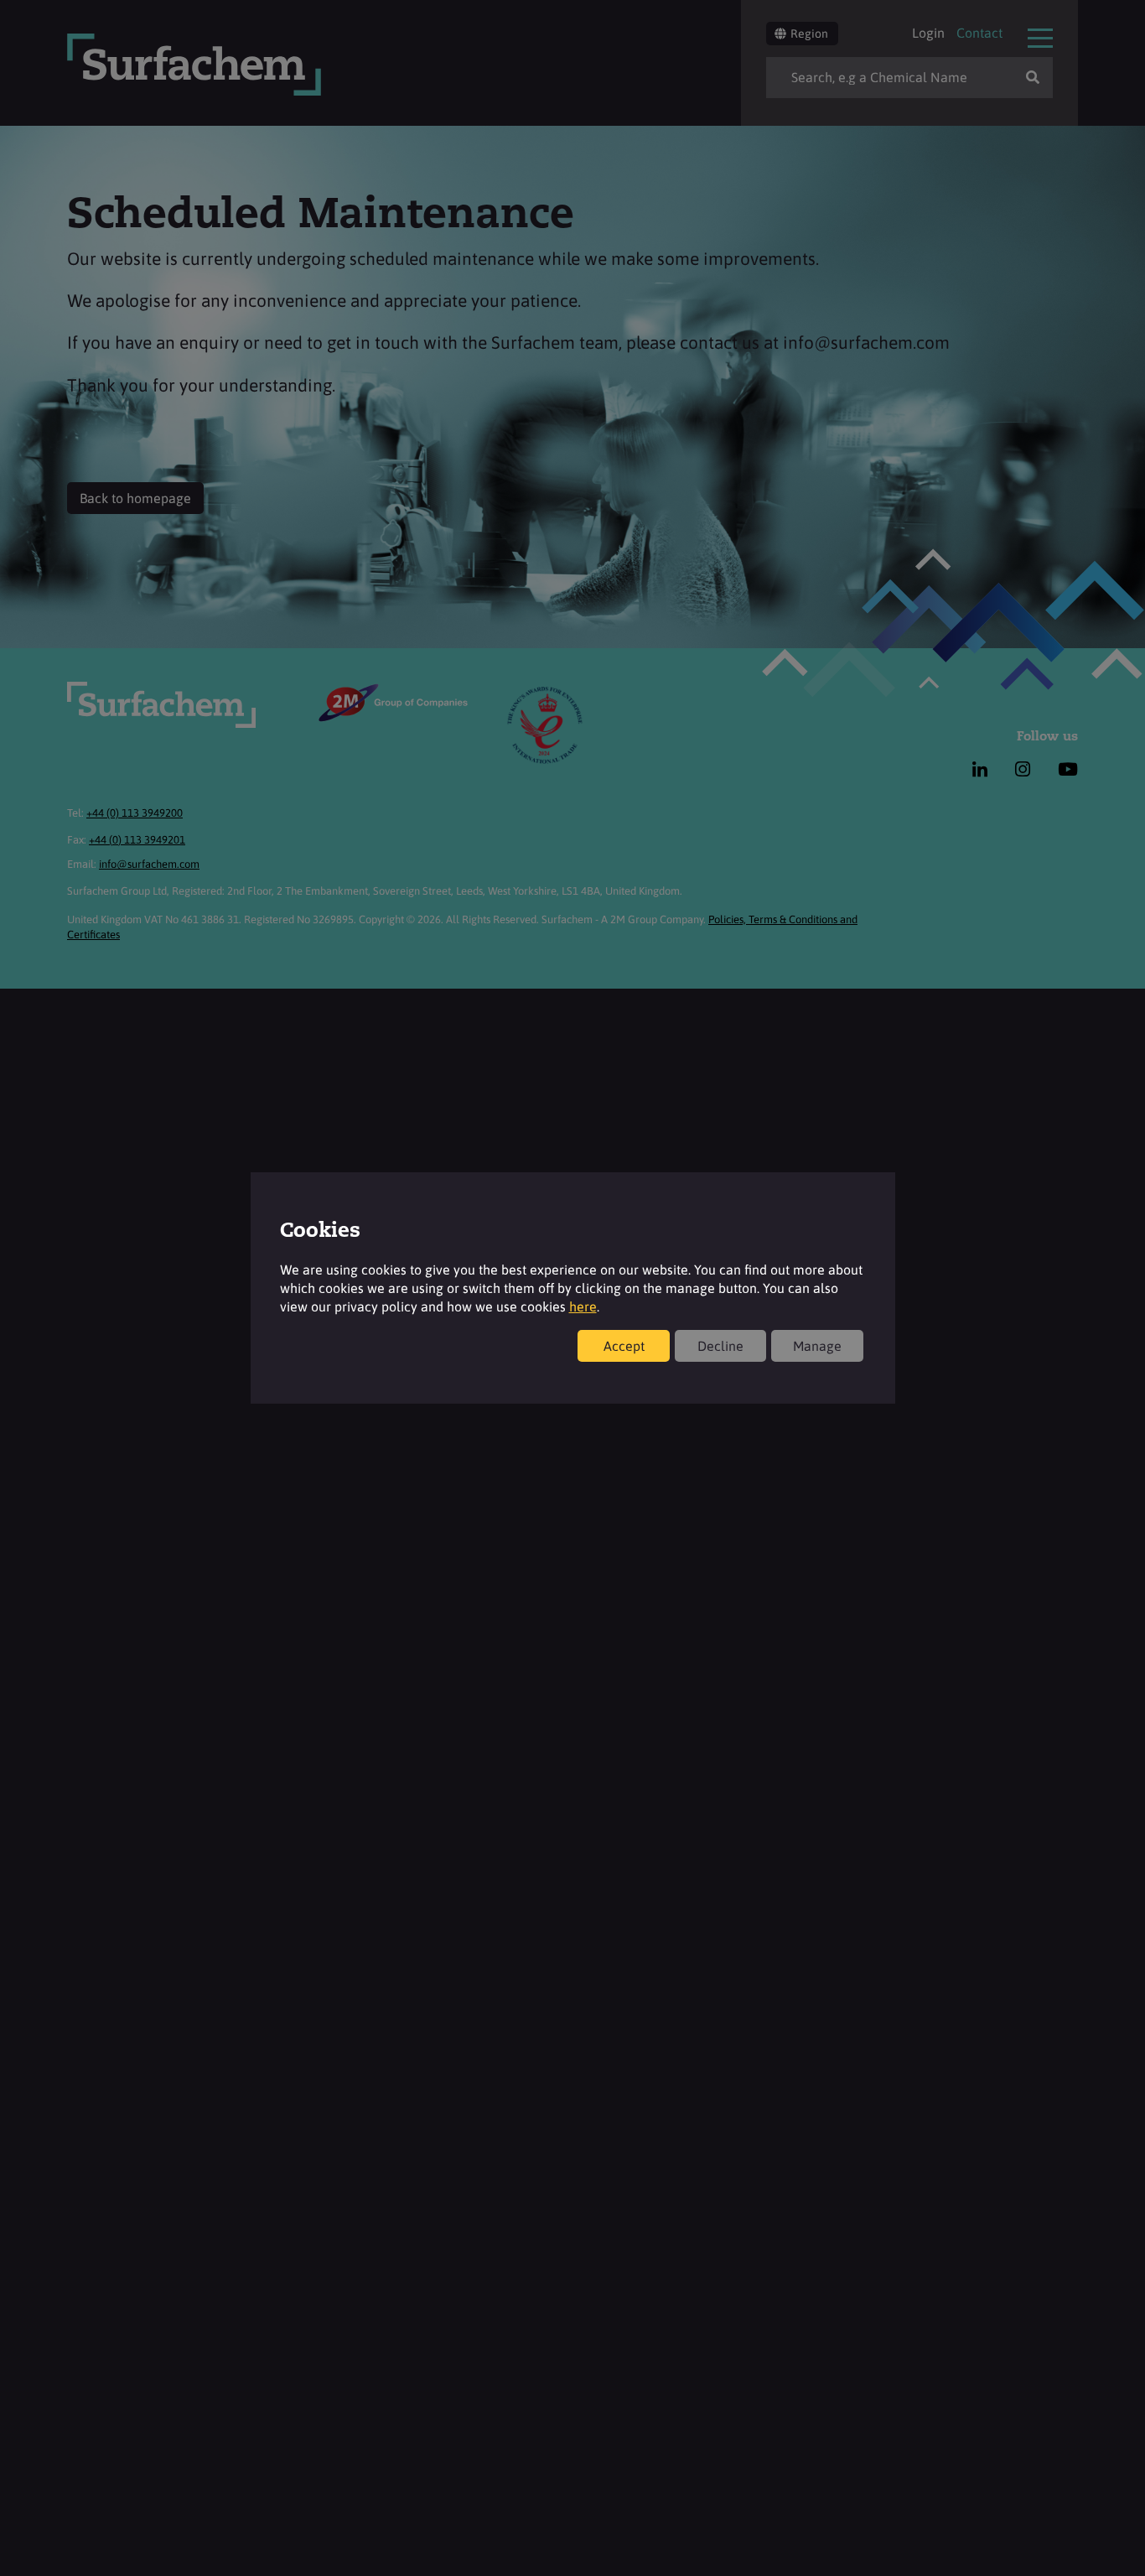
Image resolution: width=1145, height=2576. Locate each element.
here (583, 1306)
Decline (720, 1346)
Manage (817, 1346)
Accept (624, 1346)
